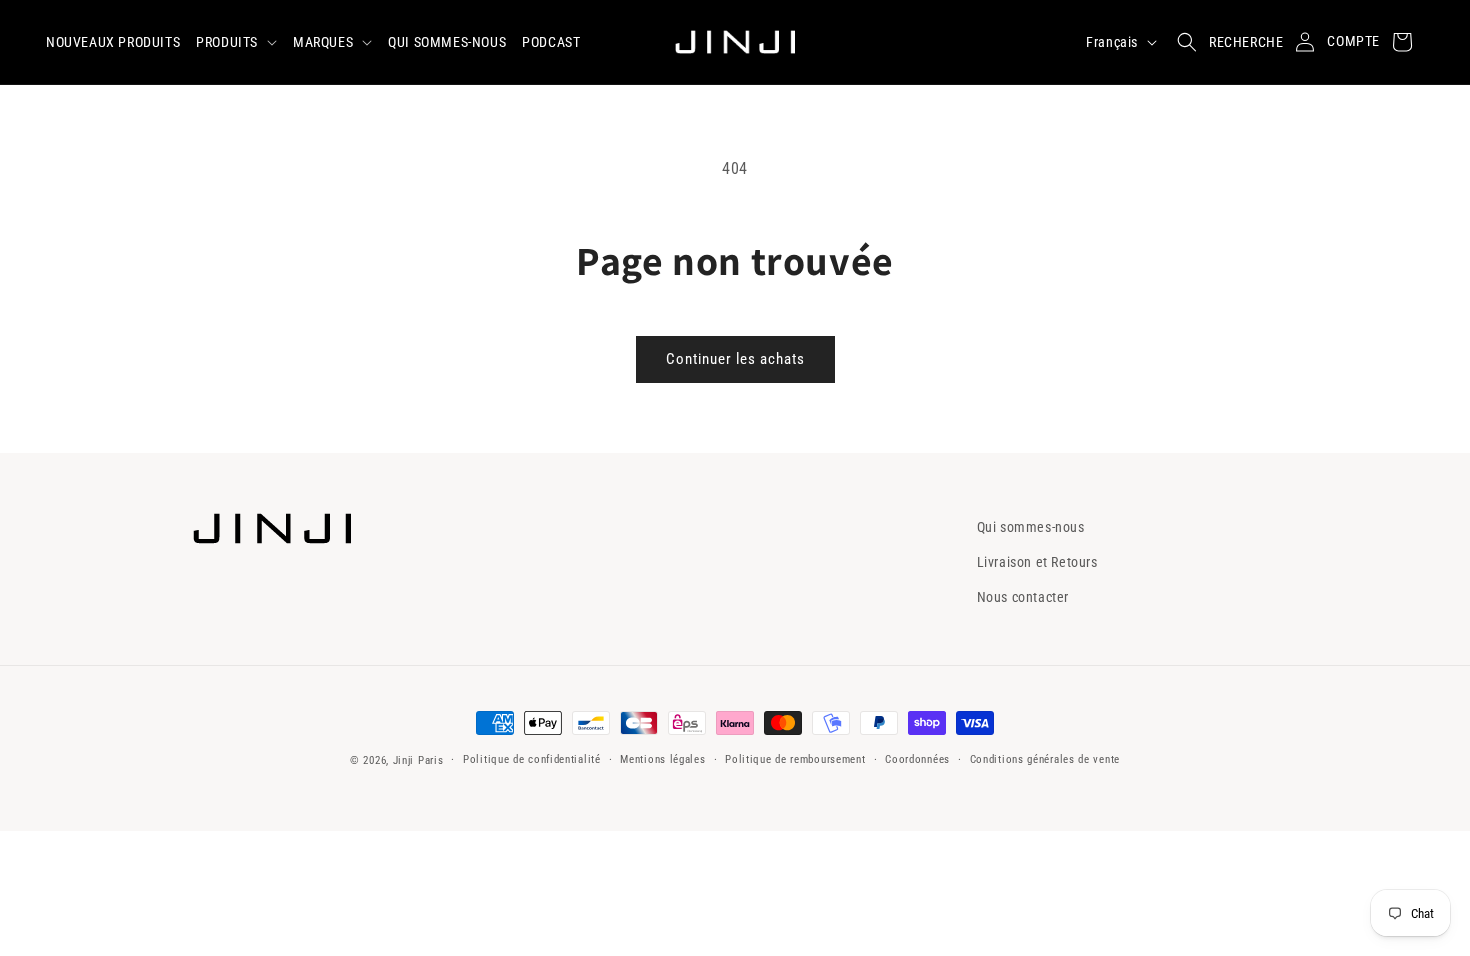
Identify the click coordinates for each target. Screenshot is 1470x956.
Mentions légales (662, 759)
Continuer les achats (735, 359)
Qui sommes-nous (1031, 527)
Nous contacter (1023, 597)
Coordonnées (917, 759)
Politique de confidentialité (532, 759)
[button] (236, 42)
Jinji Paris (418, 760)
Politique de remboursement (795, 759)
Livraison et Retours (1037, 562)
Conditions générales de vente (1045, 759)
